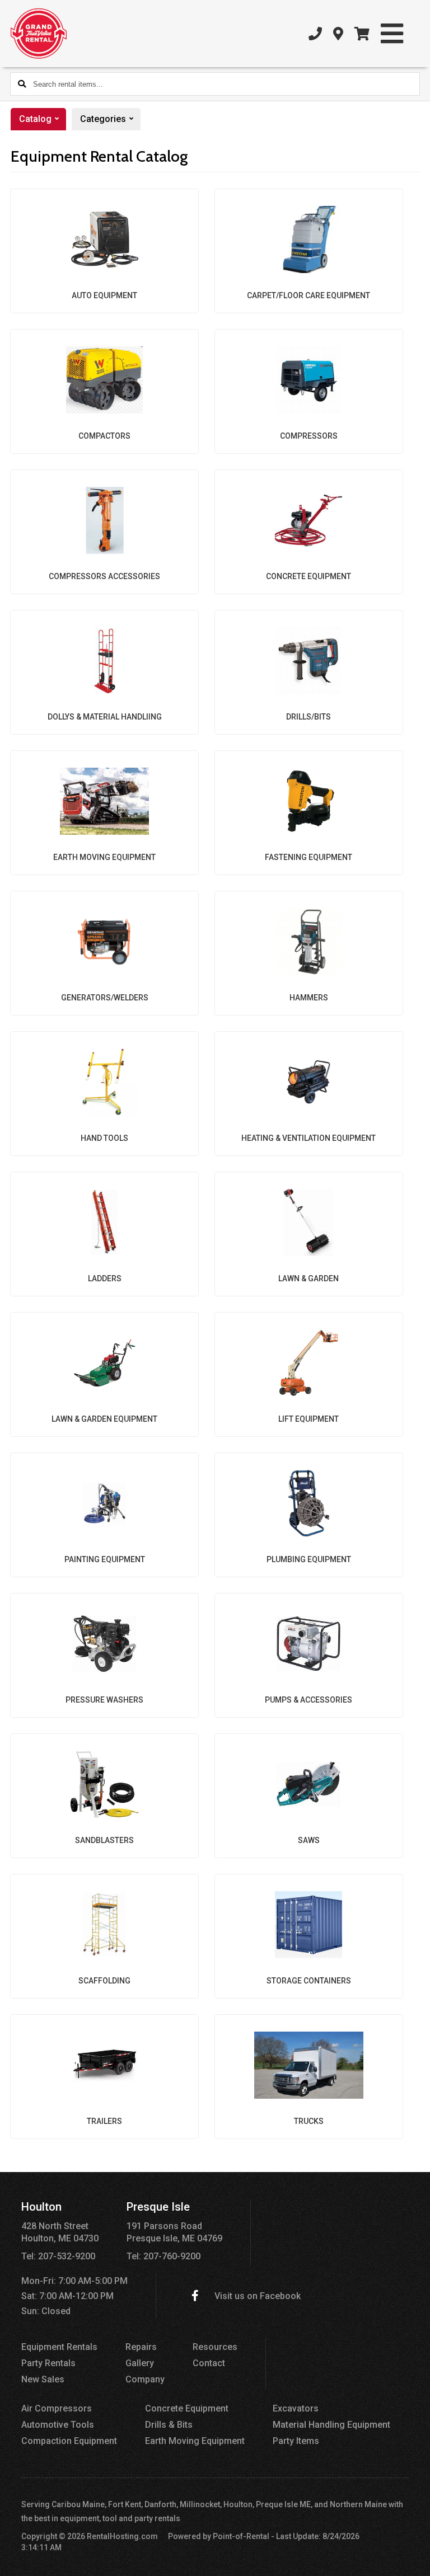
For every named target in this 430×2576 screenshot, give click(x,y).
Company (145, 2379)
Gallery (140, 2363)
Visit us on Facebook (258, 2296)
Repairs (141, 2347)
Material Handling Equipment (331, 2425)
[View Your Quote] (362, 34)
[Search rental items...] (22, 84)
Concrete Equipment (187, 2408)
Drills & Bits (169, 2425)
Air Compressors (57, 2408)
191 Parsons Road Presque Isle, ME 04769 (174, 2232)
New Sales (43, 2379)
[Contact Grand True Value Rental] (338, 34)
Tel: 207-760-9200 (163, 2256)
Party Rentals (48, 2363)
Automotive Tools (58, 2425)
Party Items (296, 2441)
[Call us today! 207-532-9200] (315, 34)
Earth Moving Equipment (195, 2441)
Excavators (296, 2408)
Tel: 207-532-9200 (58, 2256)
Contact (209, 2363)
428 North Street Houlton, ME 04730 (60, 2232)
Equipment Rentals (59, 2347)
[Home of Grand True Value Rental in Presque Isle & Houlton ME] (39, 34)
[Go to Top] (414, 2560)
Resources (215, 2347)
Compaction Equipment (69, 2441)
